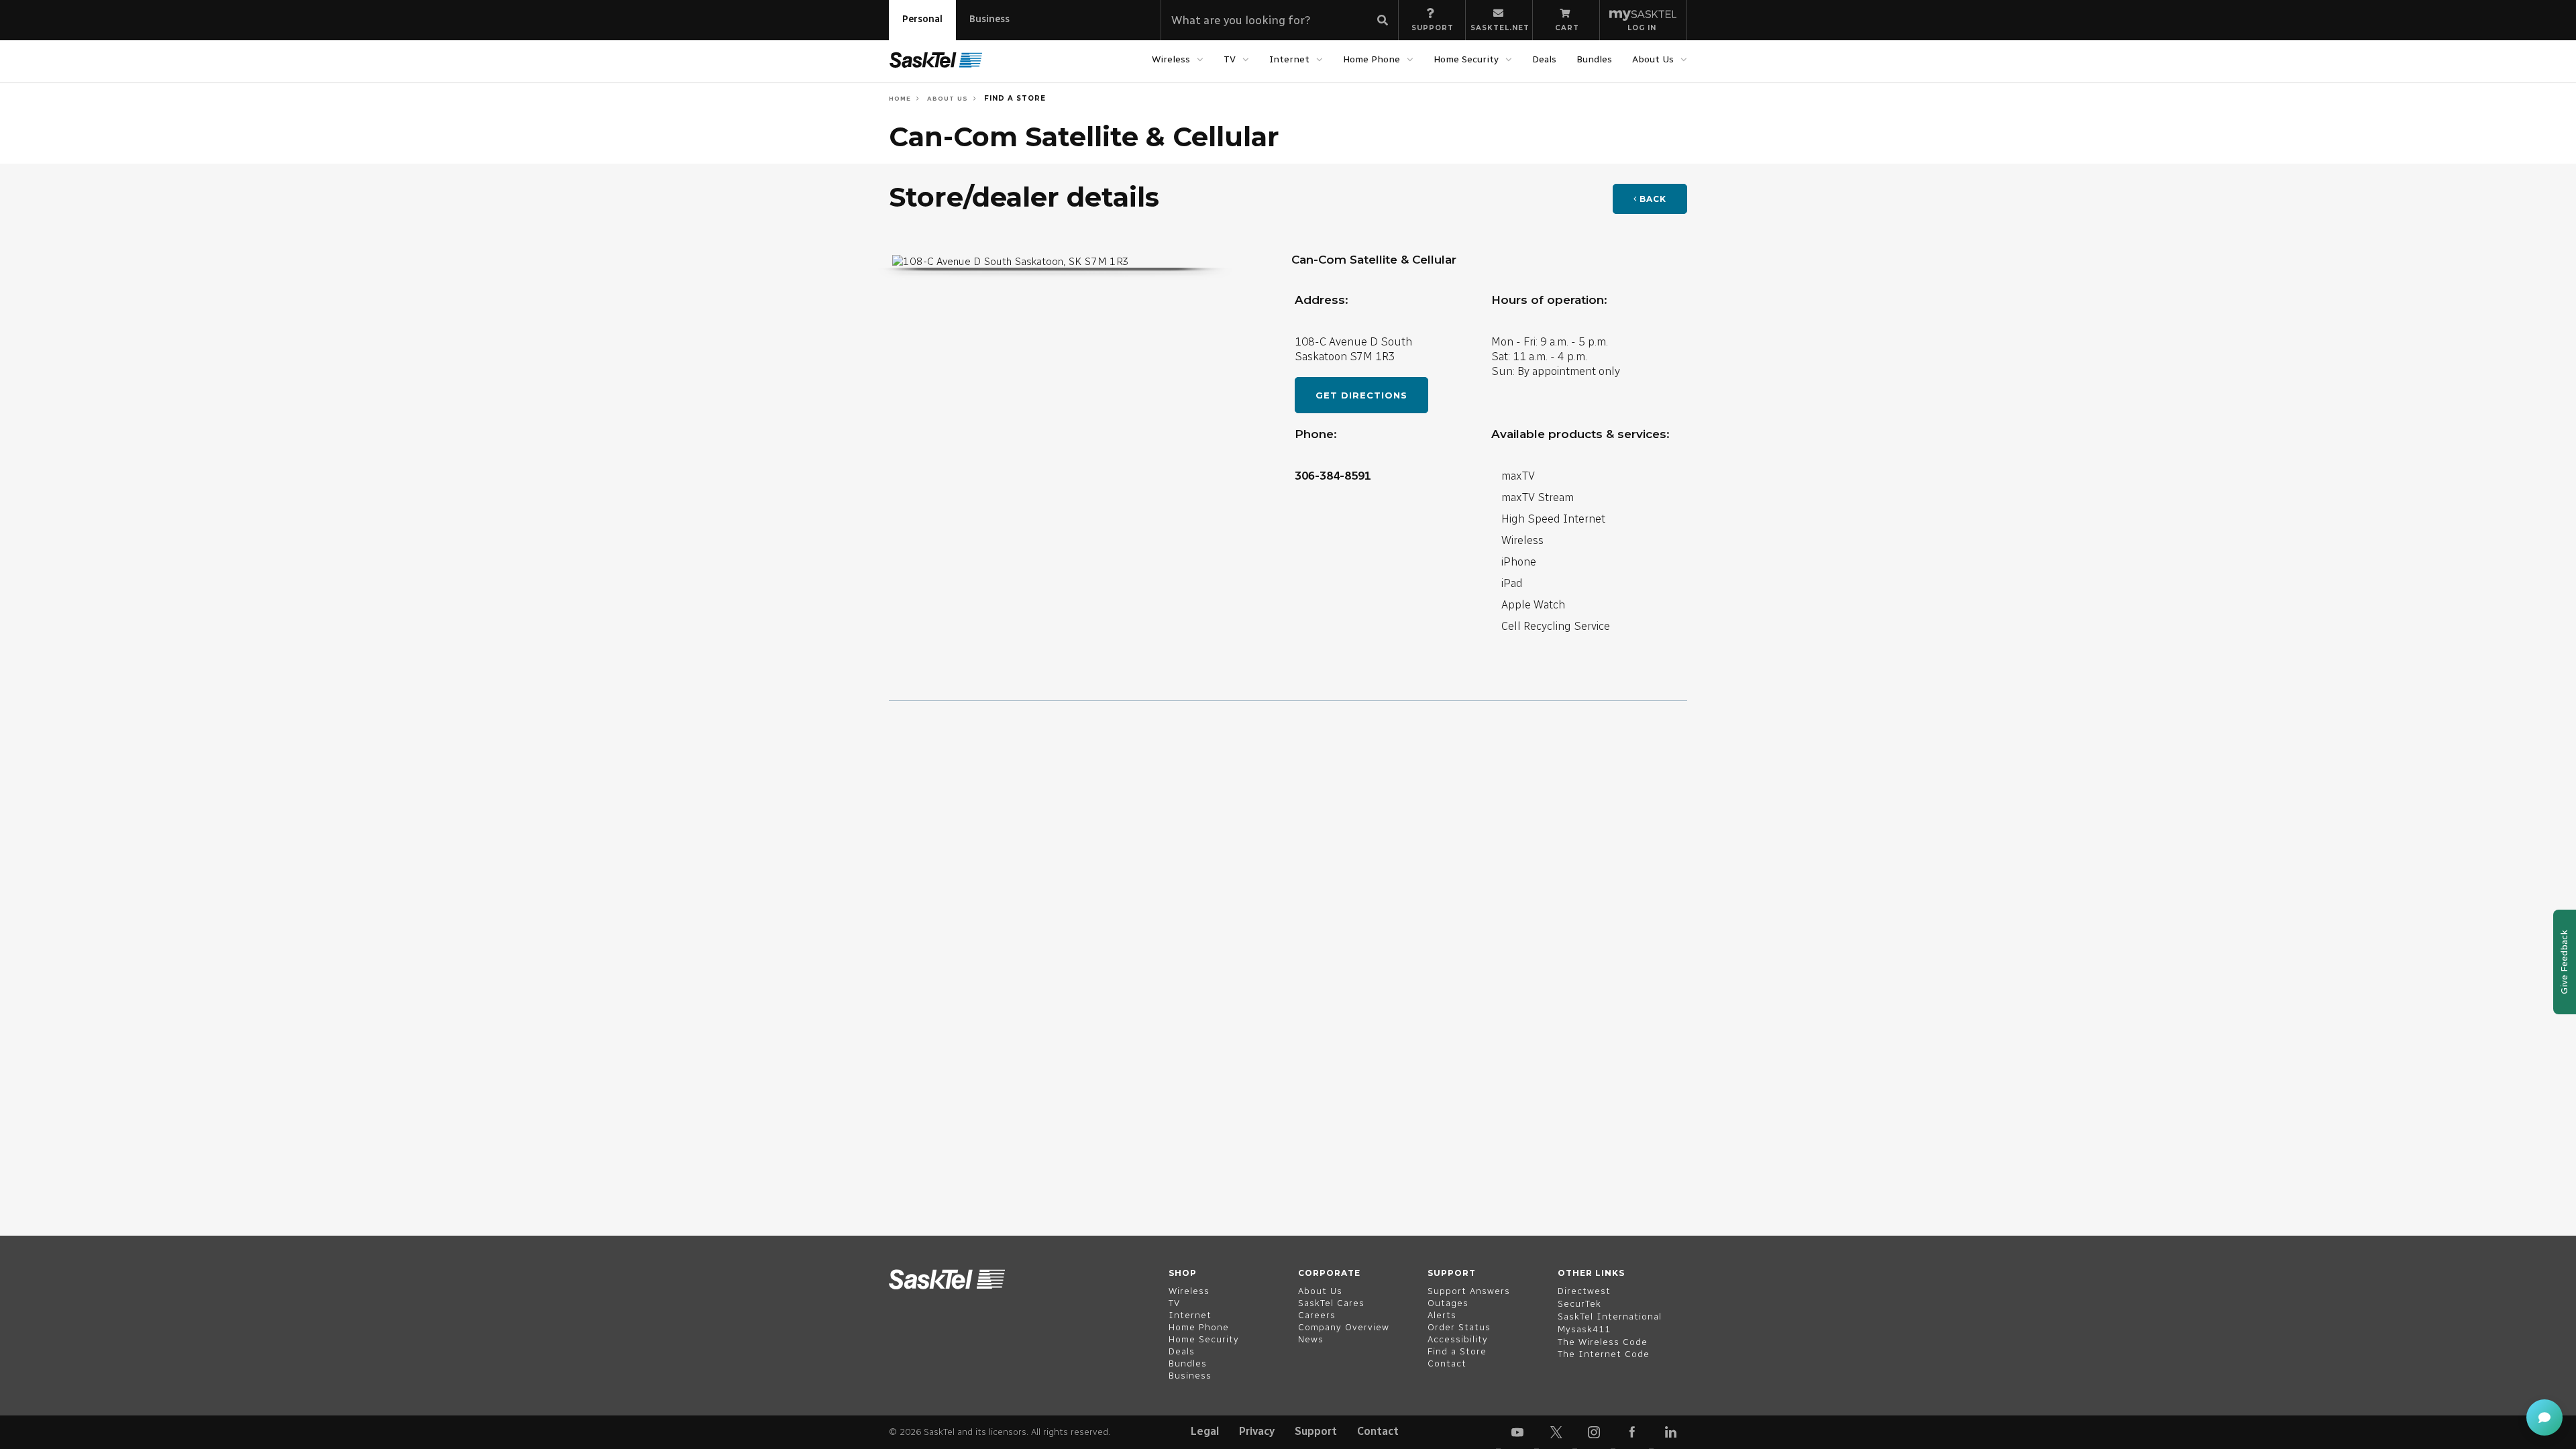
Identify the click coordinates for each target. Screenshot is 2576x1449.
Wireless (1171, 59)
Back (1652, 199)
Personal (922, 19)
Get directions (1361, 395)
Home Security (1466, 59)
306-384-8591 (1333, 476)
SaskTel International (1610, 1317)
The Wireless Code (1603, 1342)
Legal (1205, 1431)
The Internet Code (1604, 1354)
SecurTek (1579, 1304)
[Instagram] (1594, 1432)
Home (900, 98)
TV (1230, 59)
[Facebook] (1632, 1432)
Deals (1544, 59)
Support (1316, 1431)
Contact (1378, 1431)
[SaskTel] (936, 60)
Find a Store (1014, 98)
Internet (1289, 59)
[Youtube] (1517, 1432)
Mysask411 (1584, 1329)
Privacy (1257, 1431)
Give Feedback (2564, 962)
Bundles (1594, 59)
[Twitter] (1556, 1432)
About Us (1653, 59)
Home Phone (1372, 59)
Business (989, 19)
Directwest (1584, 1291)
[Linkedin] (1670, 1432)
